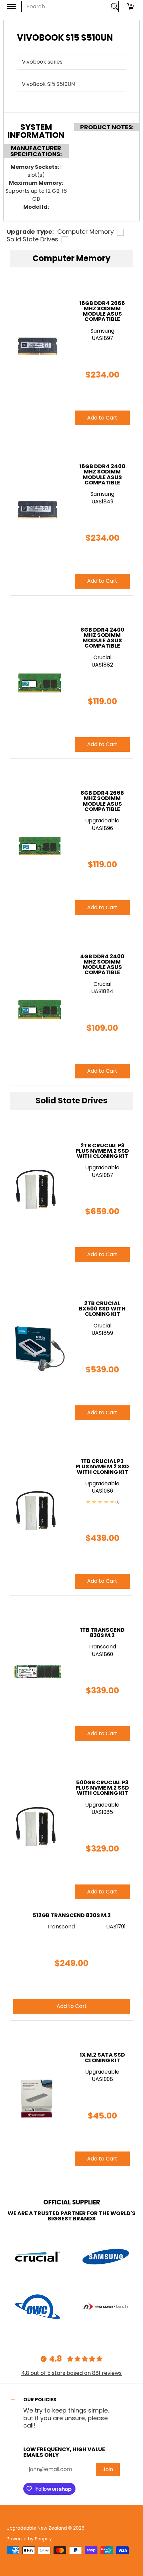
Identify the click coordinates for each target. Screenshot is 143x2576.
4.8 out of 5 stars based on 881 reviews (71, 2373)
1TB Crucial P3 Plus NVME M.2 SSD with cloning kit (102, 1467)
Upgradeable (102, 1167)
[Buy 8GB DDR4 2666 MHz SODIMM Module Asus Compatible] (37, 840)
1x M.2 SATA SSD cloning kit (102, 2057)
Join (108, 2469)
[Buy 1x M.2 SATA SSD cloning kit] (37, 2097)
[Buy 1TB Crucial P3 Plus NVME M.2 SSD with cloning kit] (37, 1511)
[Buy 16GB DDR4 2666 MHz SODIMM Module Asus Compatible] (37, 350)
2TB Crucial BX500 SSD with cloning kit (102, 1309)
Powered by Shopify (29, 2539)
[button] (131, 7)
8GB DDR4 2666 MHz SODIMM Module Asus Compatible (102, 801)
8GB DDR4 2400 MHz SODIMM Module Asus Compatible (102, 638)
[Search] (115, 7)
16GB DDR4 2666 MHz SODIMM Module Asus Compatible (102, 311)
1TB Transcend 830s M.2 (102, 1633)
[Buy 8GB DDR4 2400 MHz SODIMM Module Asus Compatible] (37, 677)
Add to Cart (102, 1254)
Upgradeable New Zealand (37, 2528)
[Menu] (11, 7)
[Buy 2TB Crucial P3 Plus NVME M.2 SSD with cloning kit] (37, 1190)
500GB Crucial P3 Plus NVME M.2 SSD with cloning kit (102, 1788)
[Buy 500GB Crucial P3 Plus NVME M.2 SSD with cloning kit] (37, 1827)
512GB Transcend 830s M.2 (72, 1915)
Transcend (102, 1647)
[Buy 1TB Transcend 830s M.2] (37, 1672)
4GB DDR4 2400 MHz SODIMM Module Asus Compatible (102, 965)
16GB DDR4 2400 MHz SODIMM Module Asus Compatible (102, 474)
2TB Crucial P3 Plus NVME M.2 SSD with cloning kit (102, 1151)
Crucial (102, 1326)
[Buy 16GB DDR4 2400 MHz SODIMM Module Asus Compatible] (37, 514)
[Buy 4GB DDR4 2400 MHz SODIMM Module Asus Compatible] (37, 1004)
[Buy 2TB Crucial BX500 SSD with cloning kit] (37, 1348)
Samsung (102, 331)
